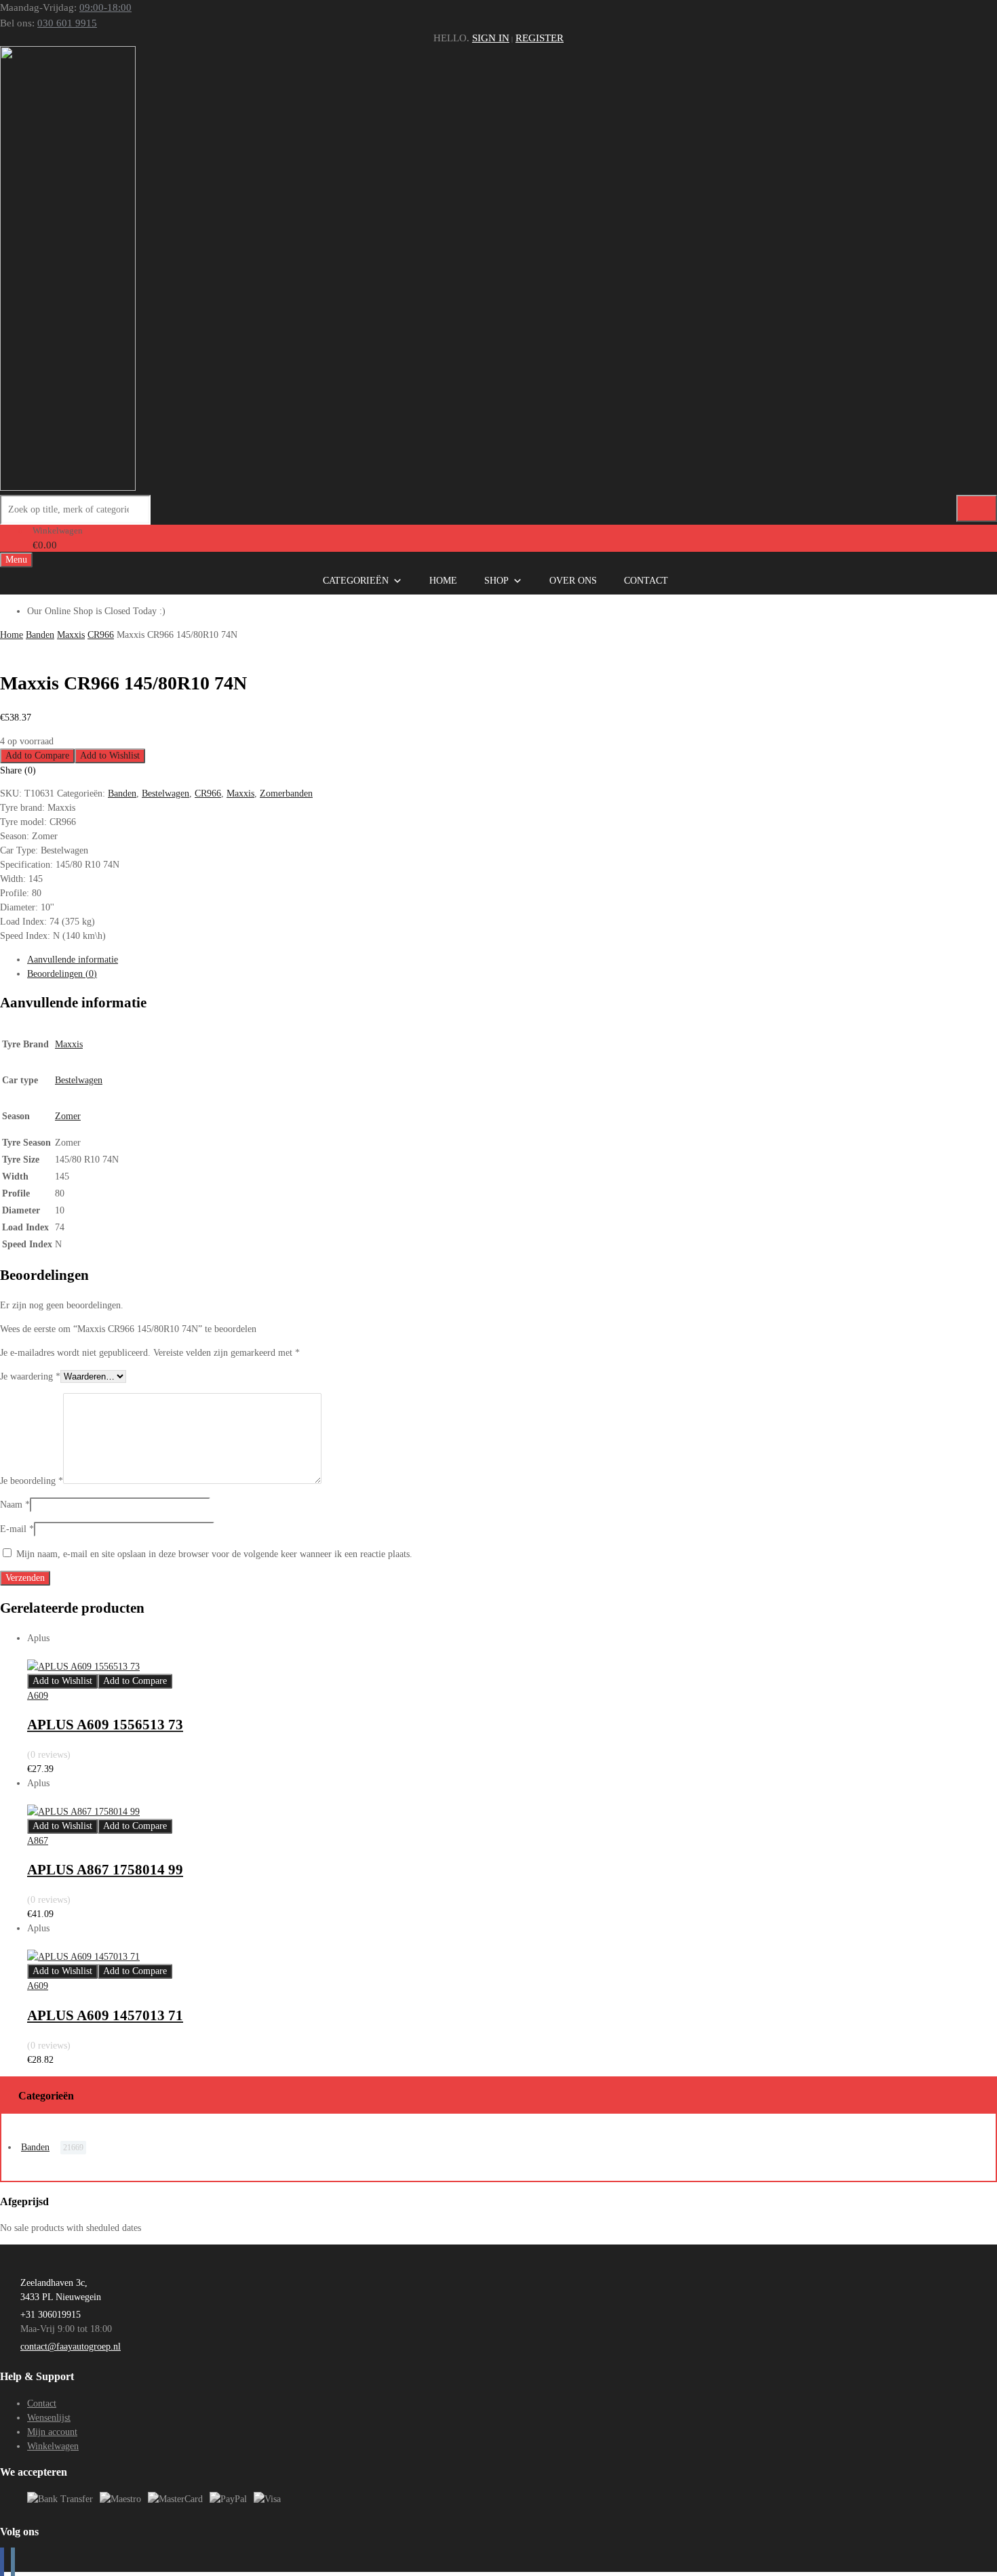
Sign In (491, 38)
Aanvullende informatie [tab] (73, 960)
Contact (646, 581)
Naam (15, 1505)
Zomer (68, 1116)
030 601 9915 (67, 23)
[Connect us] (2, 2562)
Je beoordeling (32, 1481)
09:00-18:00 (105, 7)
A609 (38, 1696)
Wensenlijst (49, 2418)
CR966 (101, 635)
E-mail (17, 1529)
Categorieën (356, 581)
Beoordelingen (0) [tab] (62, 974)
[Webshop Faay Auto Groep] (68, 487)
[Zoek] (977, 508)
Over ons (573, 581)
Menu (16, 560)
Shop (496, 581)
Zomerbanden (286, 793)
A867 (38, 1841)
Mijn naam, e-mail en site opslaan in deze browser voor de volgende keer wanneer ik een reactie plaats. (214, 1554)
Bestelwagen (165, 793)
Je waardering (30, 1376)
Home (443, 581)
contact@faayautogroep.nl (71, 2347)
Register (540, 38)
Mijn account (52, 2432)
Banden (40, 635)
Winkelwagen (53, 2446)
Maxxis (71, 635)
